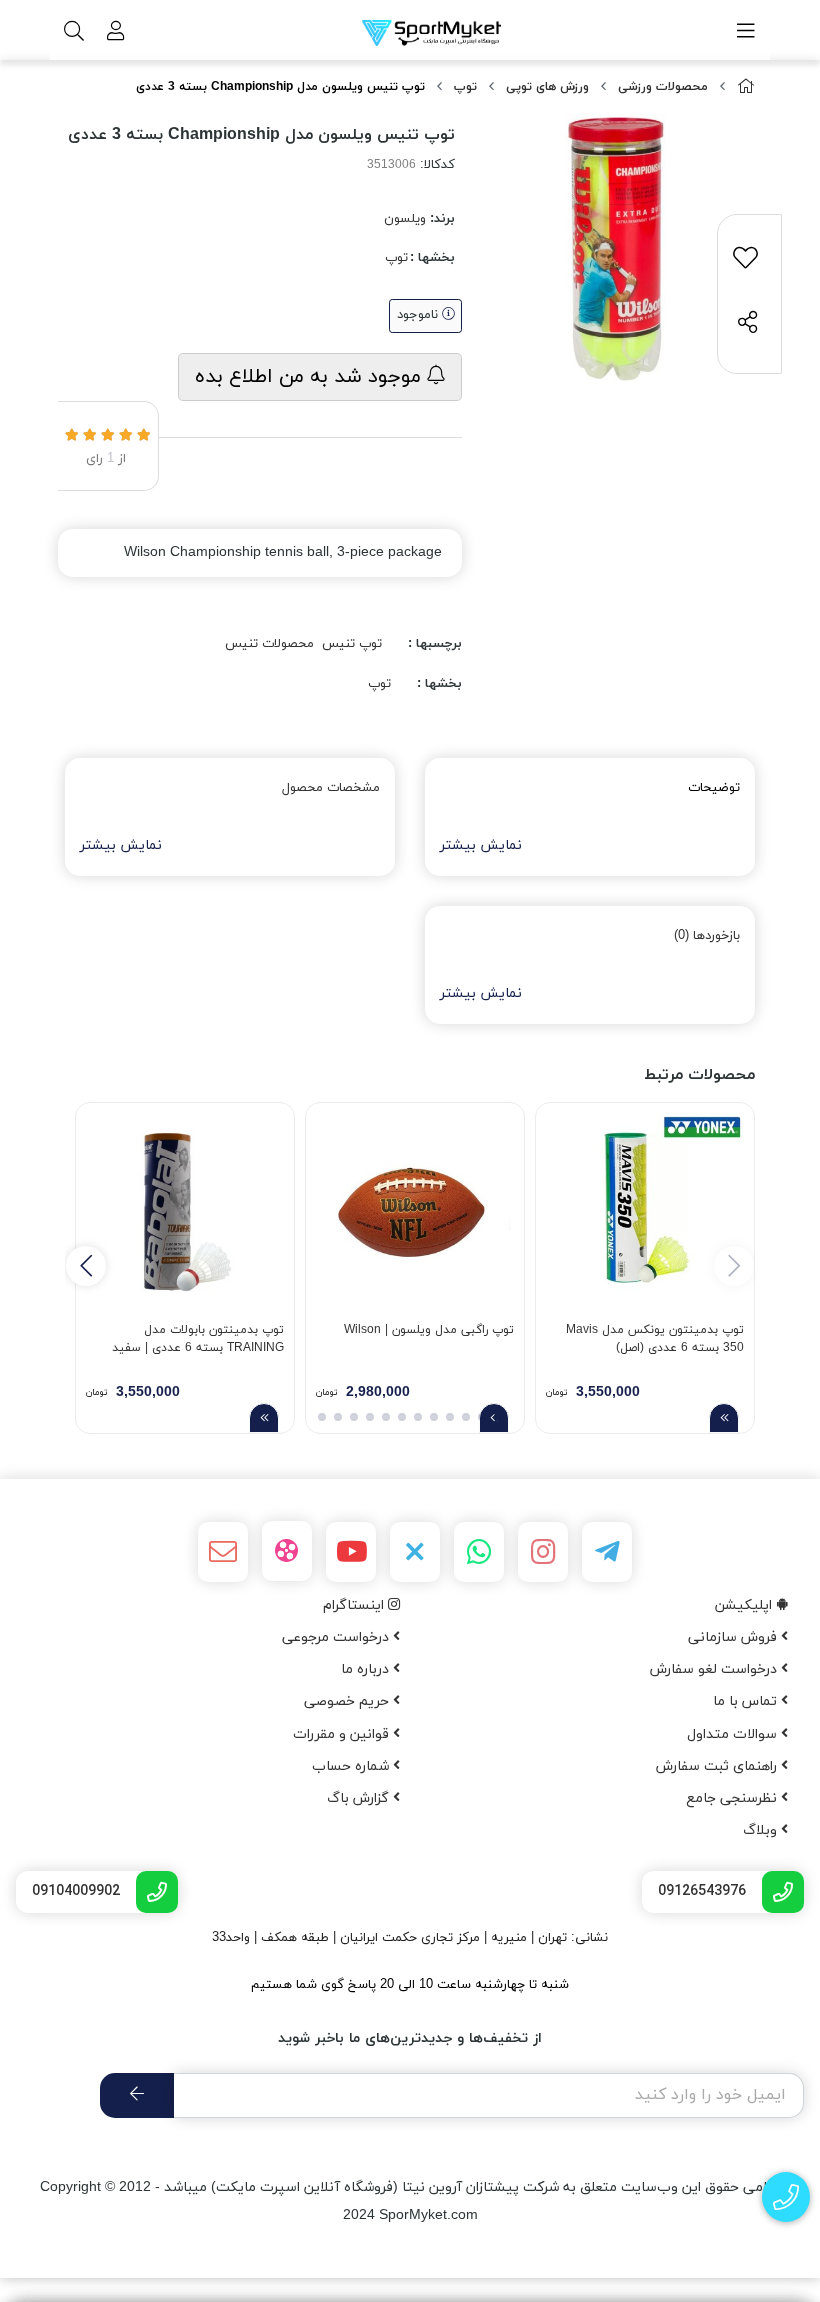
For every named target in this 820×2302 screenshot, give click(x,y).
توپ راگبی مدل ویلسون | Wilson (429, 1330)
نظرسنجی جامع (733, 1798)
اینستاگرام (355, 1605)
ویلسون (405, 219)
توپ (465, 87)
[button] (86, 1266)
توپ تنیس (352, 644)
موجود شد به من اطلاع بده (311, 377)
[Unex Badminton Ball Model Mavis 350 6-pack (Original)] (645, 1212)
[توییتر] (415, 1552)
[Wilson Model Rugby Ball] (415, 1212)
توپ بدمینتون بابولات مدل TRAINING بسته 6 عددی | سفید (198, 1339)
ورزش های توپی (547, 87)
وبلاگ (762, 1830)
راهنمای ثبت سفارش (718, 1766)
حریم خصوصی (348, 1701)
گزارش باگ (360, 1798)
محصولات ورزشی (663, 87)
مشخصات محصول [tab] (331, 788)
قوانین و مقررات (343, 1734)
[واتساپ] (479, 1552)
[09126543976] (786, 2197)
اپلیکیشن (745, 1605)
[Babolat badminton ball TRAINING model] (185, 1212)
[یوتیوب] (351, 1552)
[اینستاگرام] (543, 1552)
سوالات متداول (734, 1734)
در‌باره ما (367, 1669)
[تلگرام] (607, 1552)
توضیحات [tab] (714, 788)
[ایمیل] (223, 1552)
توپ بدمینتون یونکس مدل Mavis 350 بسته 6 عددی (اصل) (655, 1339)
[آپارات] (287, 1551)
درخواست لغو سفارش (715, 1669)
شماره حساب (352, 1766)
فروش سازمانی (734, 1637)
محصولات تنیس (269, 644)
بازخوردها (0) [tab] (707, 936)
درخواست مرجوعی (337, 1637)
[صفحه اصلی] (746, 87)
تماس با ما (747, 1701)
